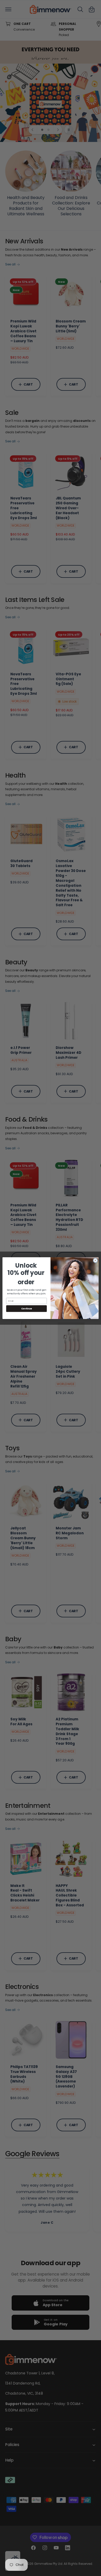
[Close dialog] (95, 1260)
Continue (27, 1308)
